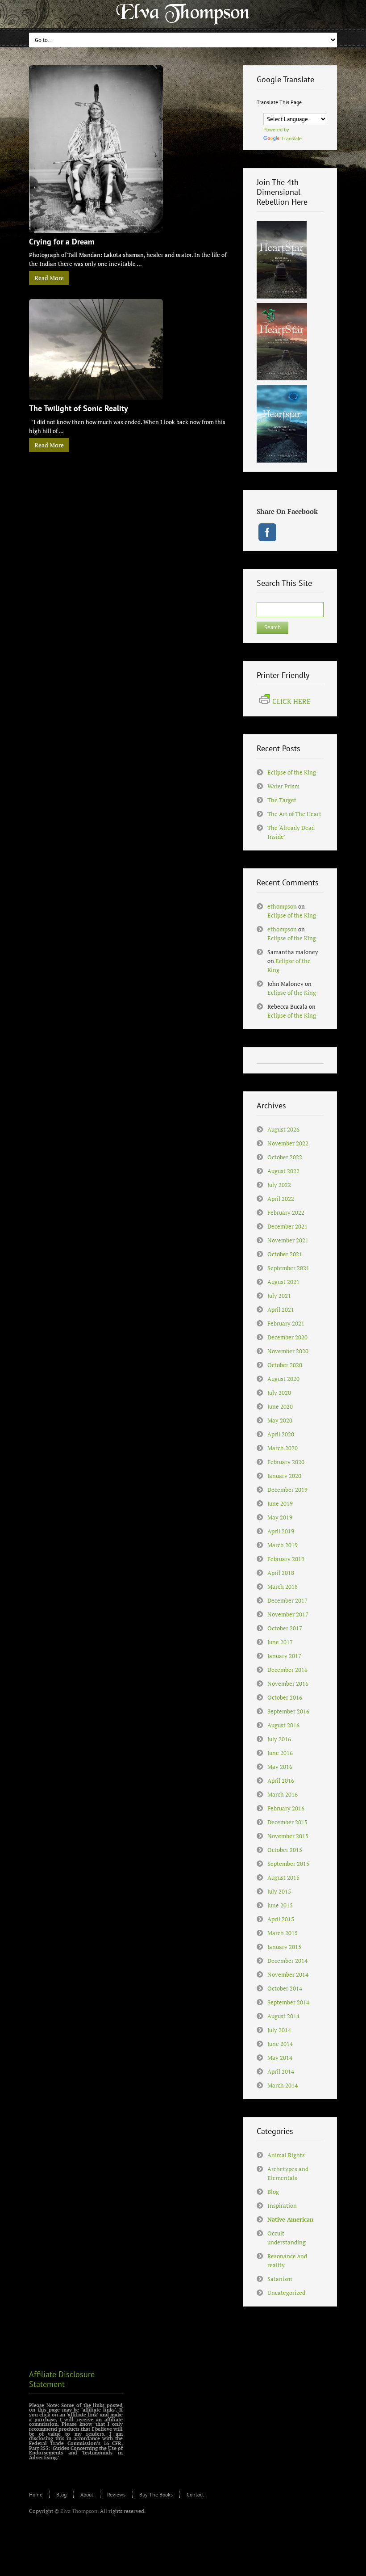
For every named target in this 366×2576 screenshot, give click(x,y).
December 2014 (287, 1961)
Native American (290, 2219)
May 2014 (280, 2058)
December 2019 (287, 1490)
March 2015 (283, 1933)
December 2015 (287, 1822)
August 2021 (283, 1282)
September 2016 (288, 1711)
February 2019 (286, 1559)
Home (36, 2494)
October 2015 (285, 1850)
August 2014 (283, 2016)
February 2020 (286, 1462)
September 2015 (288, 1864)
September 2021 (288, 1268)
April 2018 (281, 1573)
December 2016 (287, 1670)
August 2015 (283, 1877)
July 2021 (279, 1296)
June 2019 (280, 1503)
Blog (273, 2192)
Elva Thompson (79, 2511)
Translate (291, 139)
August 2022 (283, 1171)
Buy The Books (156, 2494)
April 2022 (281, 1199)
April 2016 (281, 1780)
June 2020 (280, 1406)
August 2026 (283, 1129)
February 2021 (286, 1323)
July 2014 (279, 2030)
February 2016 (286, 1808)
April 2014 (281, 2071)
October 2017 (285, 1628)
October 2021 (285, 1254)
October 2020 (285, 1365)
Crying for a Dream (62, 242)
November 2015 (288, 1836)
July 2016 (279, 1739)
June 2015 (280, 1905)
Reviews (116, 2494)
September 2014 (288, 2002)
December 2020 (287, 1337)
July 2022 (279, 1185)
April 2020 (281, 1434)
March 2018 (283, 1587)
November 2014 (288, 1974)
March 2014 (283, 2085)
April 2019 (281, 1531)
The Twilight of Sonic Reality (79, 408)
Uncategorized (286, 2293)
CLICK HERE (291, 701)
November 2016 (288, 1684)
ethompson (282, 906)
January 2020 (284, 1476)
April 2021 (281, 1309)
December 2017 (287, 1600)
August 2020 (283, 1379)
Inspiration (282, 2206)
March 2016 (283, 1794)
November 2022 (288, 1143)
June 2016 (280, 1753)
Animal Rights (286, 2155)
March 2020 (283, 1448)
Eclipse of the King (292, 772)
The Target (282, 800)
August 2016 (283, 1725)
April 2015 (281, 1919)
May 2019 (280, 1517)
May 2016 (280, 1767)
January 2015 (284, 1947)
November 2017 (288, 1614)
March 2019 (283, 1545)
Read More (49, 278)
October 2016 (285, 1697)
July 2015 (279, 1891)
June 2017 (280, 1642)
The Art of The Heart (294, 814)
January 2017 (284, 1656)
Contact (195, 2494)
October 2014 (285, 1988)
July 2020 (279, 1393)
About (87, 2494)
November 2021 (288, 1240)
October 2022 (285, 1157)
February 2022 (286, 1212)
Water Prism (283, 786)
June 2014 (280, 2044)
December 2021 (287, 1226)
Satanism (280, 2279)
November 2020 (288, 1351)
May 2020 (280, 1420)
